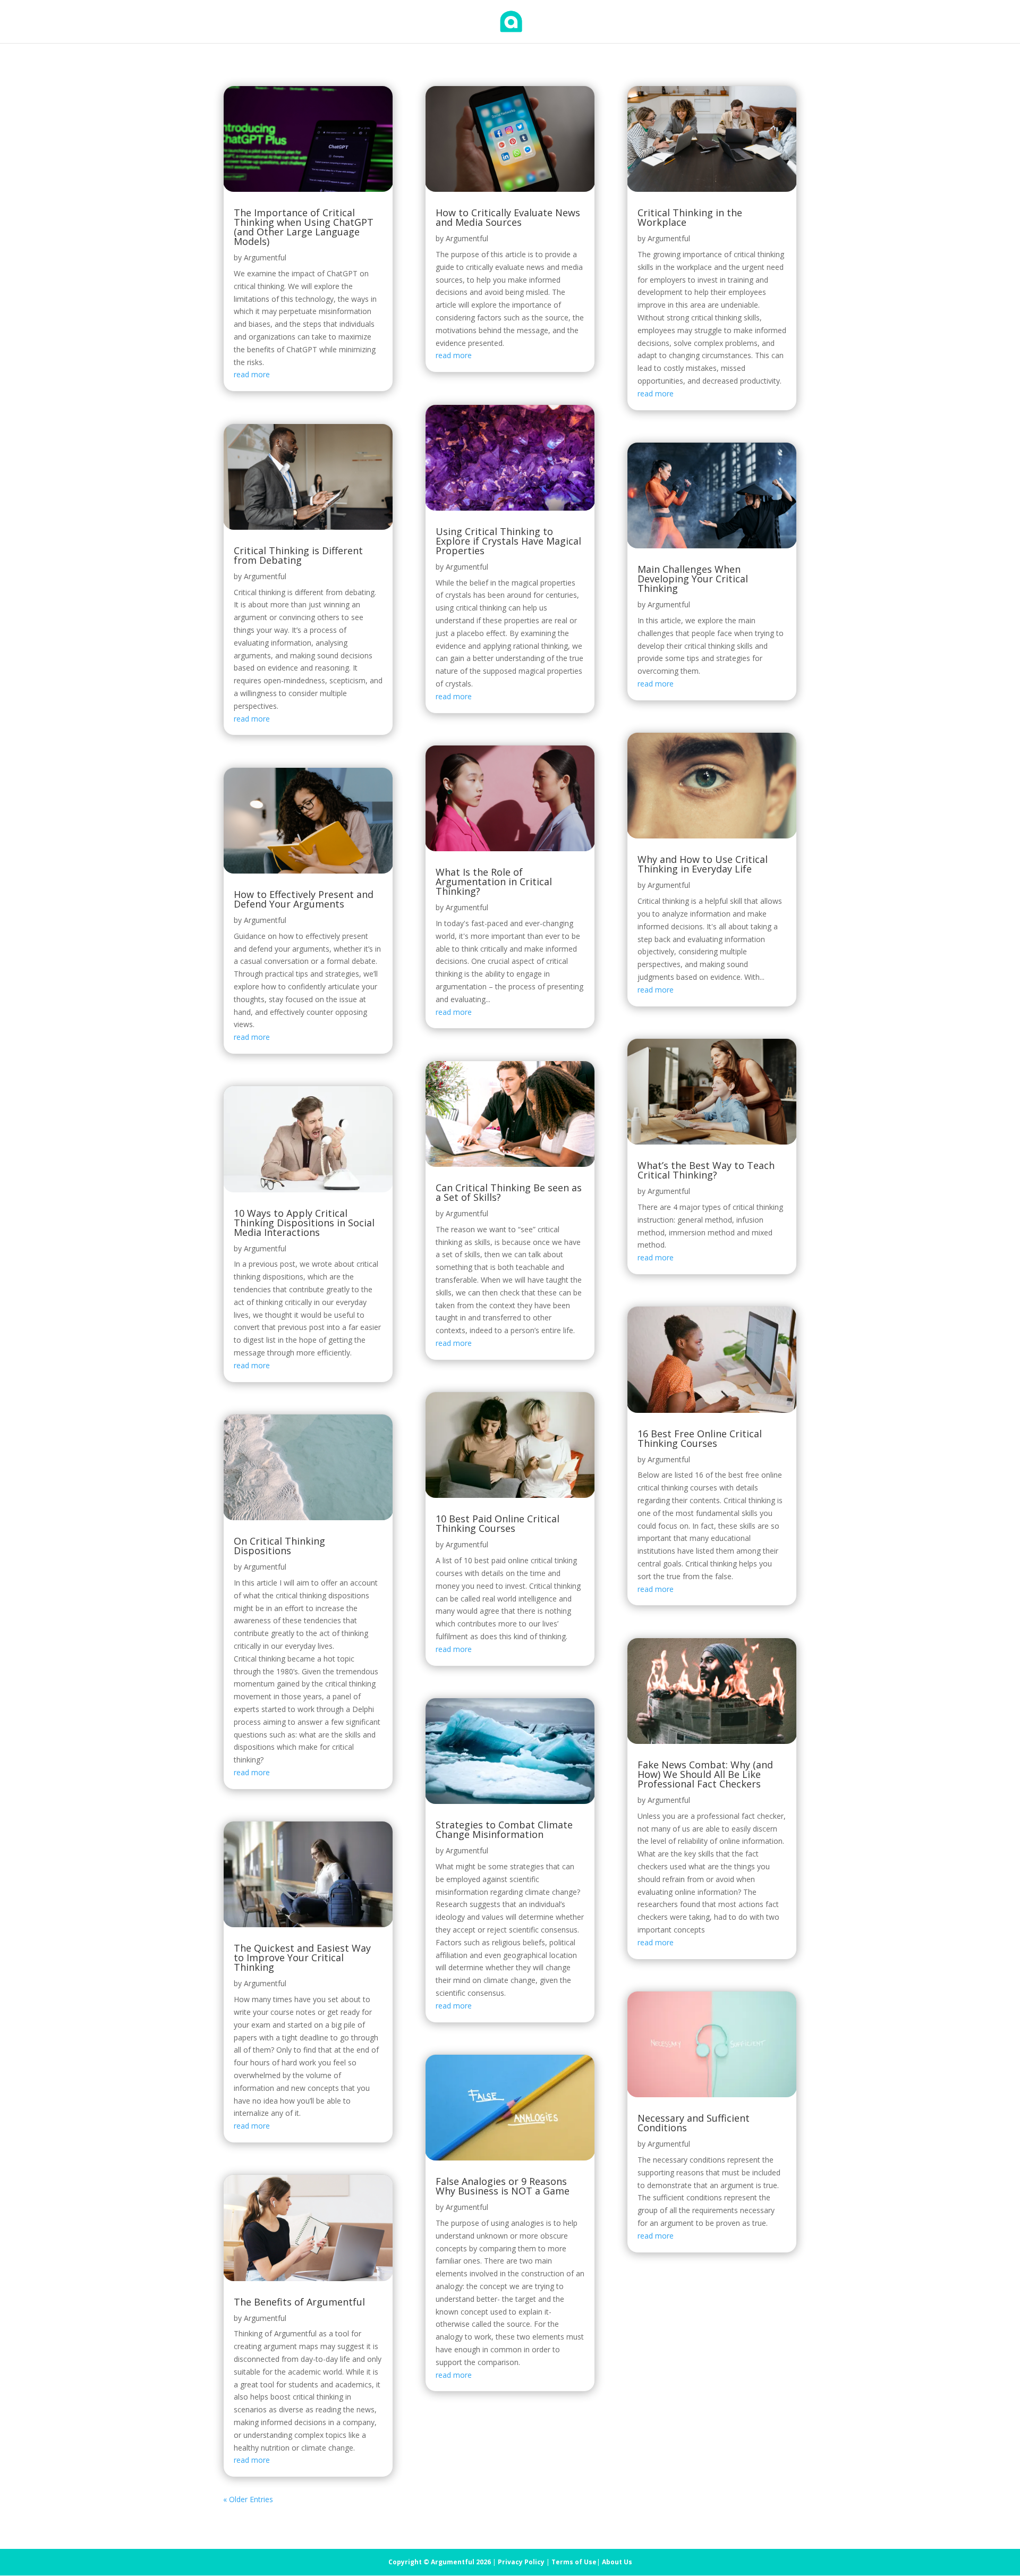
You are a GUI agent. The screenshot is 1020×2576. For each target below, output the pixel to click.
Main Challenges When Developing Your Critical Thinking (693, 579)
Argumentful (265, 257)
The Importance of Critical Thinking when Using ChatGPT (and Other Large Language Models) (304, 227)
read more (252, 374)
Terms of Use (574, 2562)
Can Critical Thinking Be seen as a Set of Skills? (509, 1192)
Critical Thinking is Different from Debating (298, 555)
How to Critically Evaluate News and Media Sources (508, 217)
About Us (617, 2562)
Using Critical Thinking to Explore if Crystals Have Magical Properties (508, 541)
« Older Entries (248, 2499)
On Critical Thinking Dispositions (279, 1546)
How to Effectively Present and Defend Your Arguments (304, 899)
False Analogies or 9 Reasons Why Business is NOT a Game (503, 2186)
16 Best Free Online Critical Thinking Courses (700, 1438)
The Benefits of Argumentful (299, 2302)
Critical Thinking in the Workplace (690, 217)
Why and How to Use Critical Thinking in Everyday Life (703, 864)
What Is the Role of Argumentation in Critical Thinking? (494, 882)
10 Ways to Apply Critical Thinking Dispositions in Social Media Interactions (304, 1223)
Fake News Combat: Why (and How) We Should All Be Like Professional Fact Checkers (705, 1774)
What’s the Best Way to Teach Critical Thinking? (706, 1170)
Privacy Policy (521, 2562)
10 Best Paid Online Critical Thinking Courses (498, 1523)
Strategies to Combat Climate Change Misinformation (504, 1829)
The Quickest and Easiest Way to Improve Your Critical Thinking (302, 1958)
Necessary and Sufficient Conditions (694, 2123)
